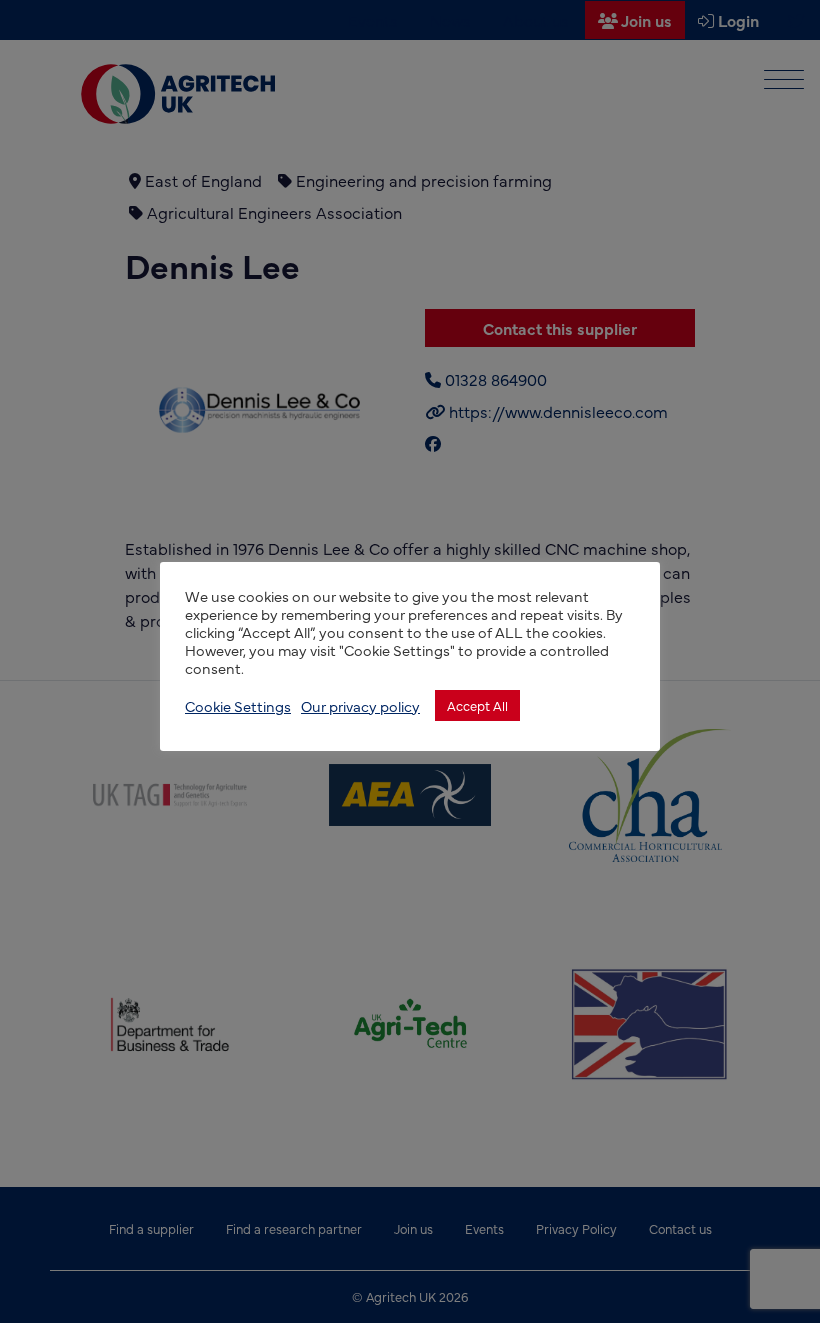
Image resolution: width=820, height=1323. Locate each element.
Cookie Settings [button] (238, 706)
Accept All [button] (477, 705)
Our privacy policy (360, 706)
